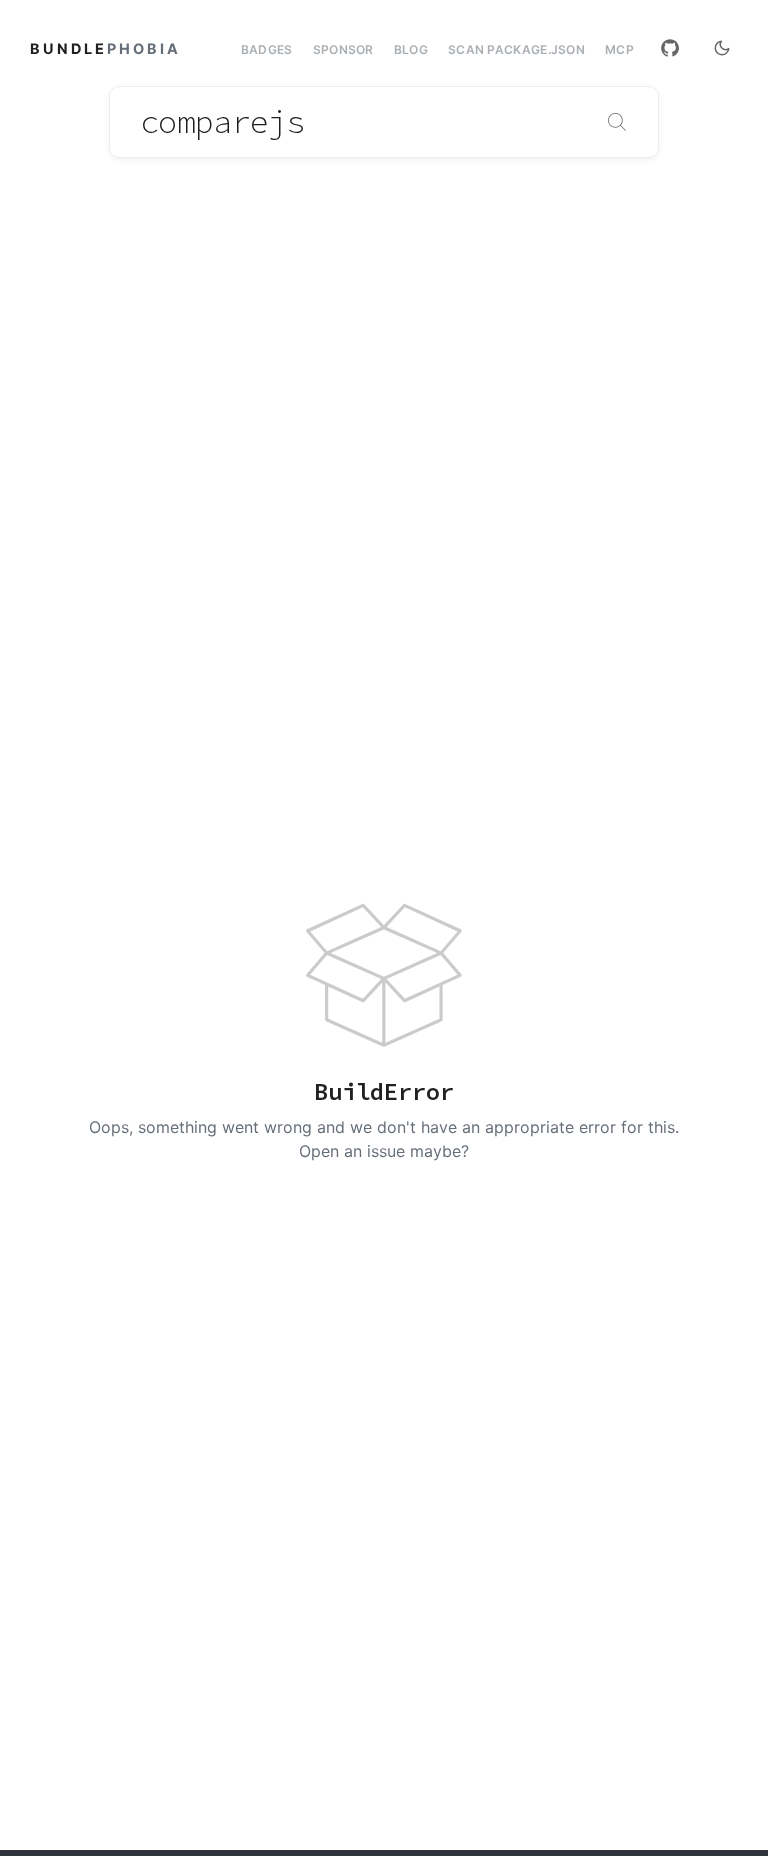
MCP (619, 50)
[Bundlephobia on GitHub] (670, 48)
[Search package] (617, 122)
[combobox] (384, 122)
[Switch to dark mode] (722, 48)
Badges (267, 49)
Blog (411, 49)
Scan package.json (516, 49)
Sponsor (343, 49)
